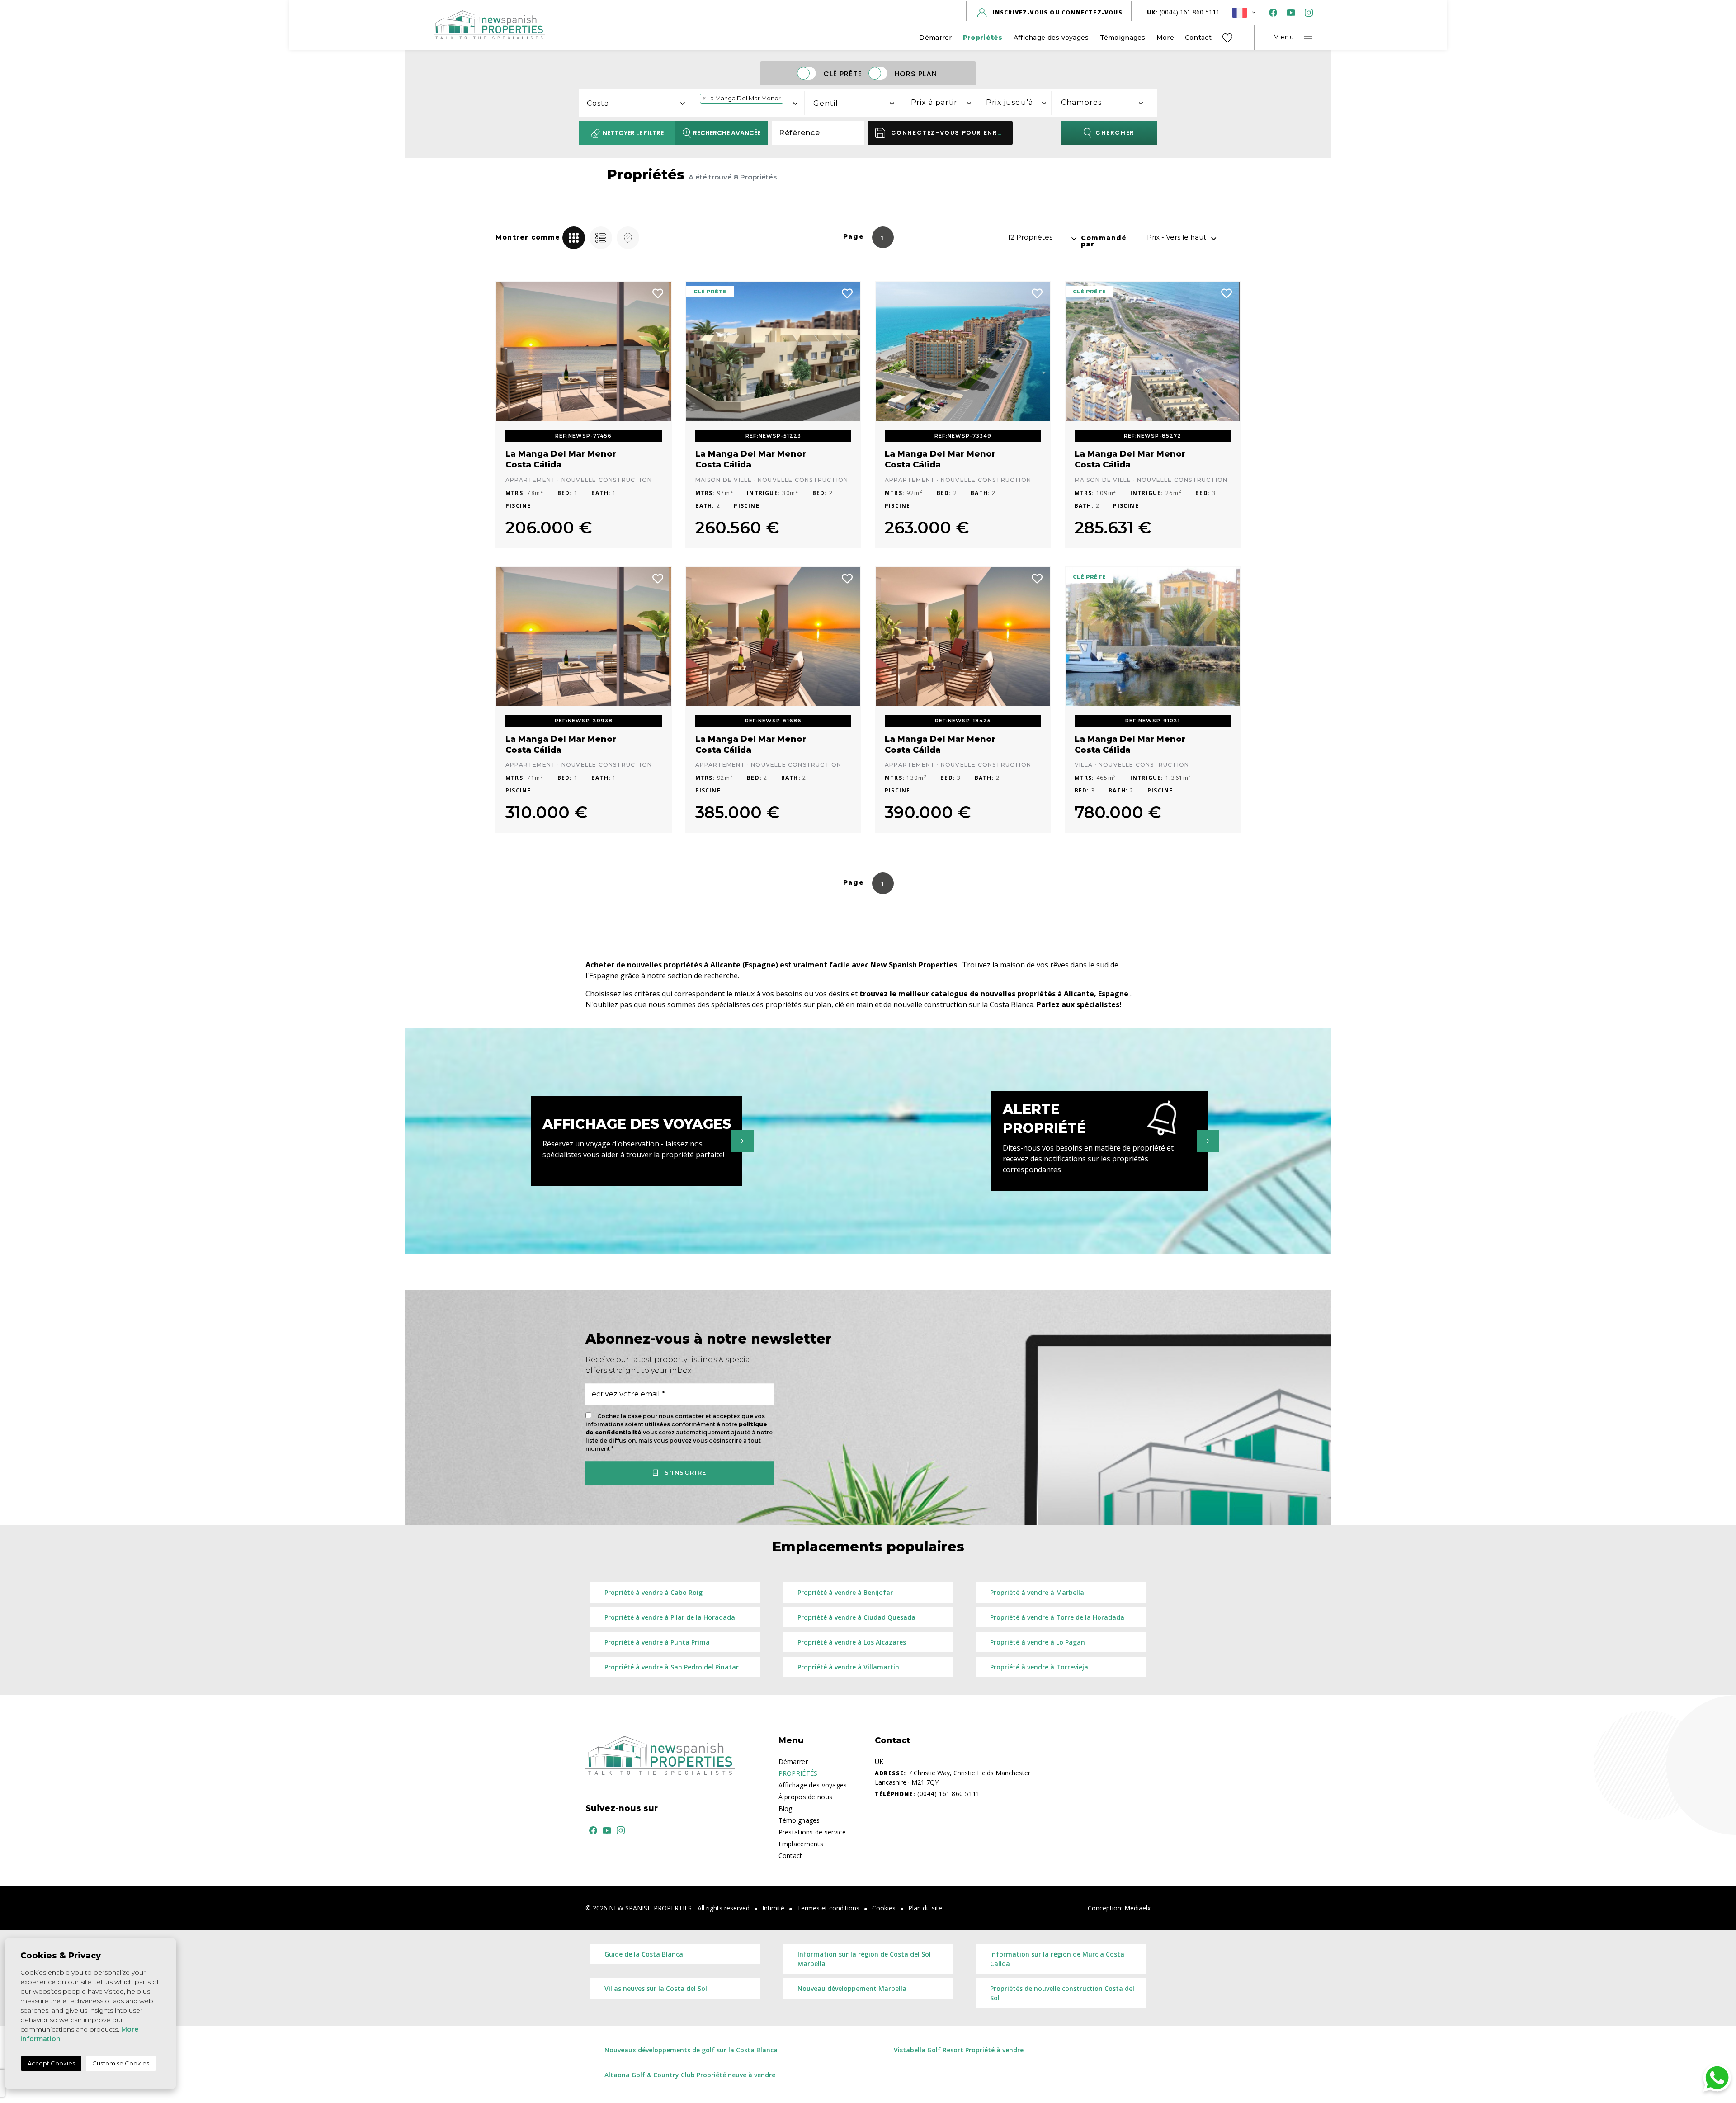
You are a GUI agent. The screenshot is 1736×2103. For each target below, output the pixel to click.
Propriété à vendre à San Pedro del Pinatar (672, 1667)
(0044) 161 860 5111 (1184, 12)
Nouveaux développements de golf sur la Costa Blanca (691, 2050)
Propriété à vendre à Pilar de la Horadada (670, 1617)
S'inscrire (684, 1472)
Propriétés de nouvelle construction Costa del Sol (1062, 1993)
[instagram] (1307, 12)
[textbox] (640, 104)
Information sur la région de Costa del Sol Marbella (864, 1959)
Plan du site (925, 1908)
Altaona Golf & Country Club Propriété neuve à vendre (690, 2075)
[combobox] (636, 102)
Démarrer (935, 38)
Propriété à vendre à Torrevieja (1039, 1667)
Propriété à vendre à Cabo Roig (653, 1592)
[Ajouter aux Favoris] (658, 292)
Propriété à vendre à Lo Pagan (1038, 1642)
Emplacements (801, 1844)
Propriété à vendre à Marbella (1037, 1592)
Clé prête (843, 73)
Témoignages (1123, 38)
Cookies (884, 1908)
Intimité (773, 1908)
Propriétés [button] (983, 38)
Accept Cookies (51, 2063)
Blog (785, 1808)
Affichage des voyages (1051, 38)
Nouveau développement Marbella (852, 1988)
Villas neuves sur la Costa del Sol (656, 1988)
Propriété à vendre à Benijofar (845, 1592)
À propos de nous (805, 1797)
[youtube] (1289, 12)
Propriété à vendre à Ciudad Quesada (856, 1617)
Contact (1198, 38)
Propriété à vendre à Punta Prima (657, 1642)
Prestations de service (812, 1832)
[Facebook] (1271, 12)
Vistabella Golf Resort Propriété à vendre (959, 2050)
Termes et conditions (828, 1908)
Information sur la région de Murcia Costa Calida (1057, 1959)
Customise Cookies (121, 2063)
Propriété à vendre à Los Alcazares (852, 1642)
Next (658, 351)
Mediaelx (1137, 1908)
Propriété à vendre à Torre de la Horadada (1057, 1617)
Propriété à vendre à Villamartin (848, 1667)
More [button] (1165, 38)
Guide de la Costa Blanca (644, 1954)
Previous (509, 351)
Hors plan (916, 73)
